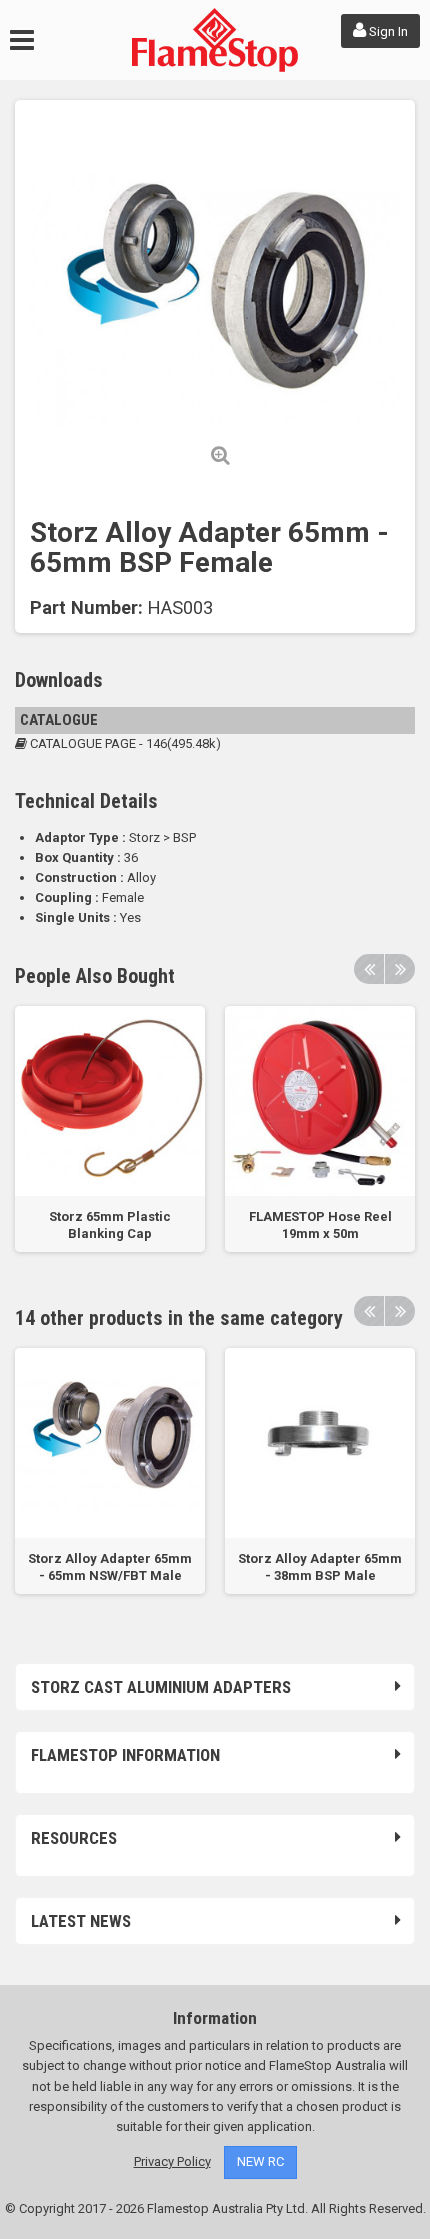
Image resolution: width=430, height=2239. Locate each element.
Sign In (387, 31)
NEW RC (260, 2161)
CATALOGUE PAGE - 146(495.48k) (124, 743)
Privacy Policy (172, 2161)
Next (400, 969)
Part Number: (86, 608)
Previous (369, 969)
